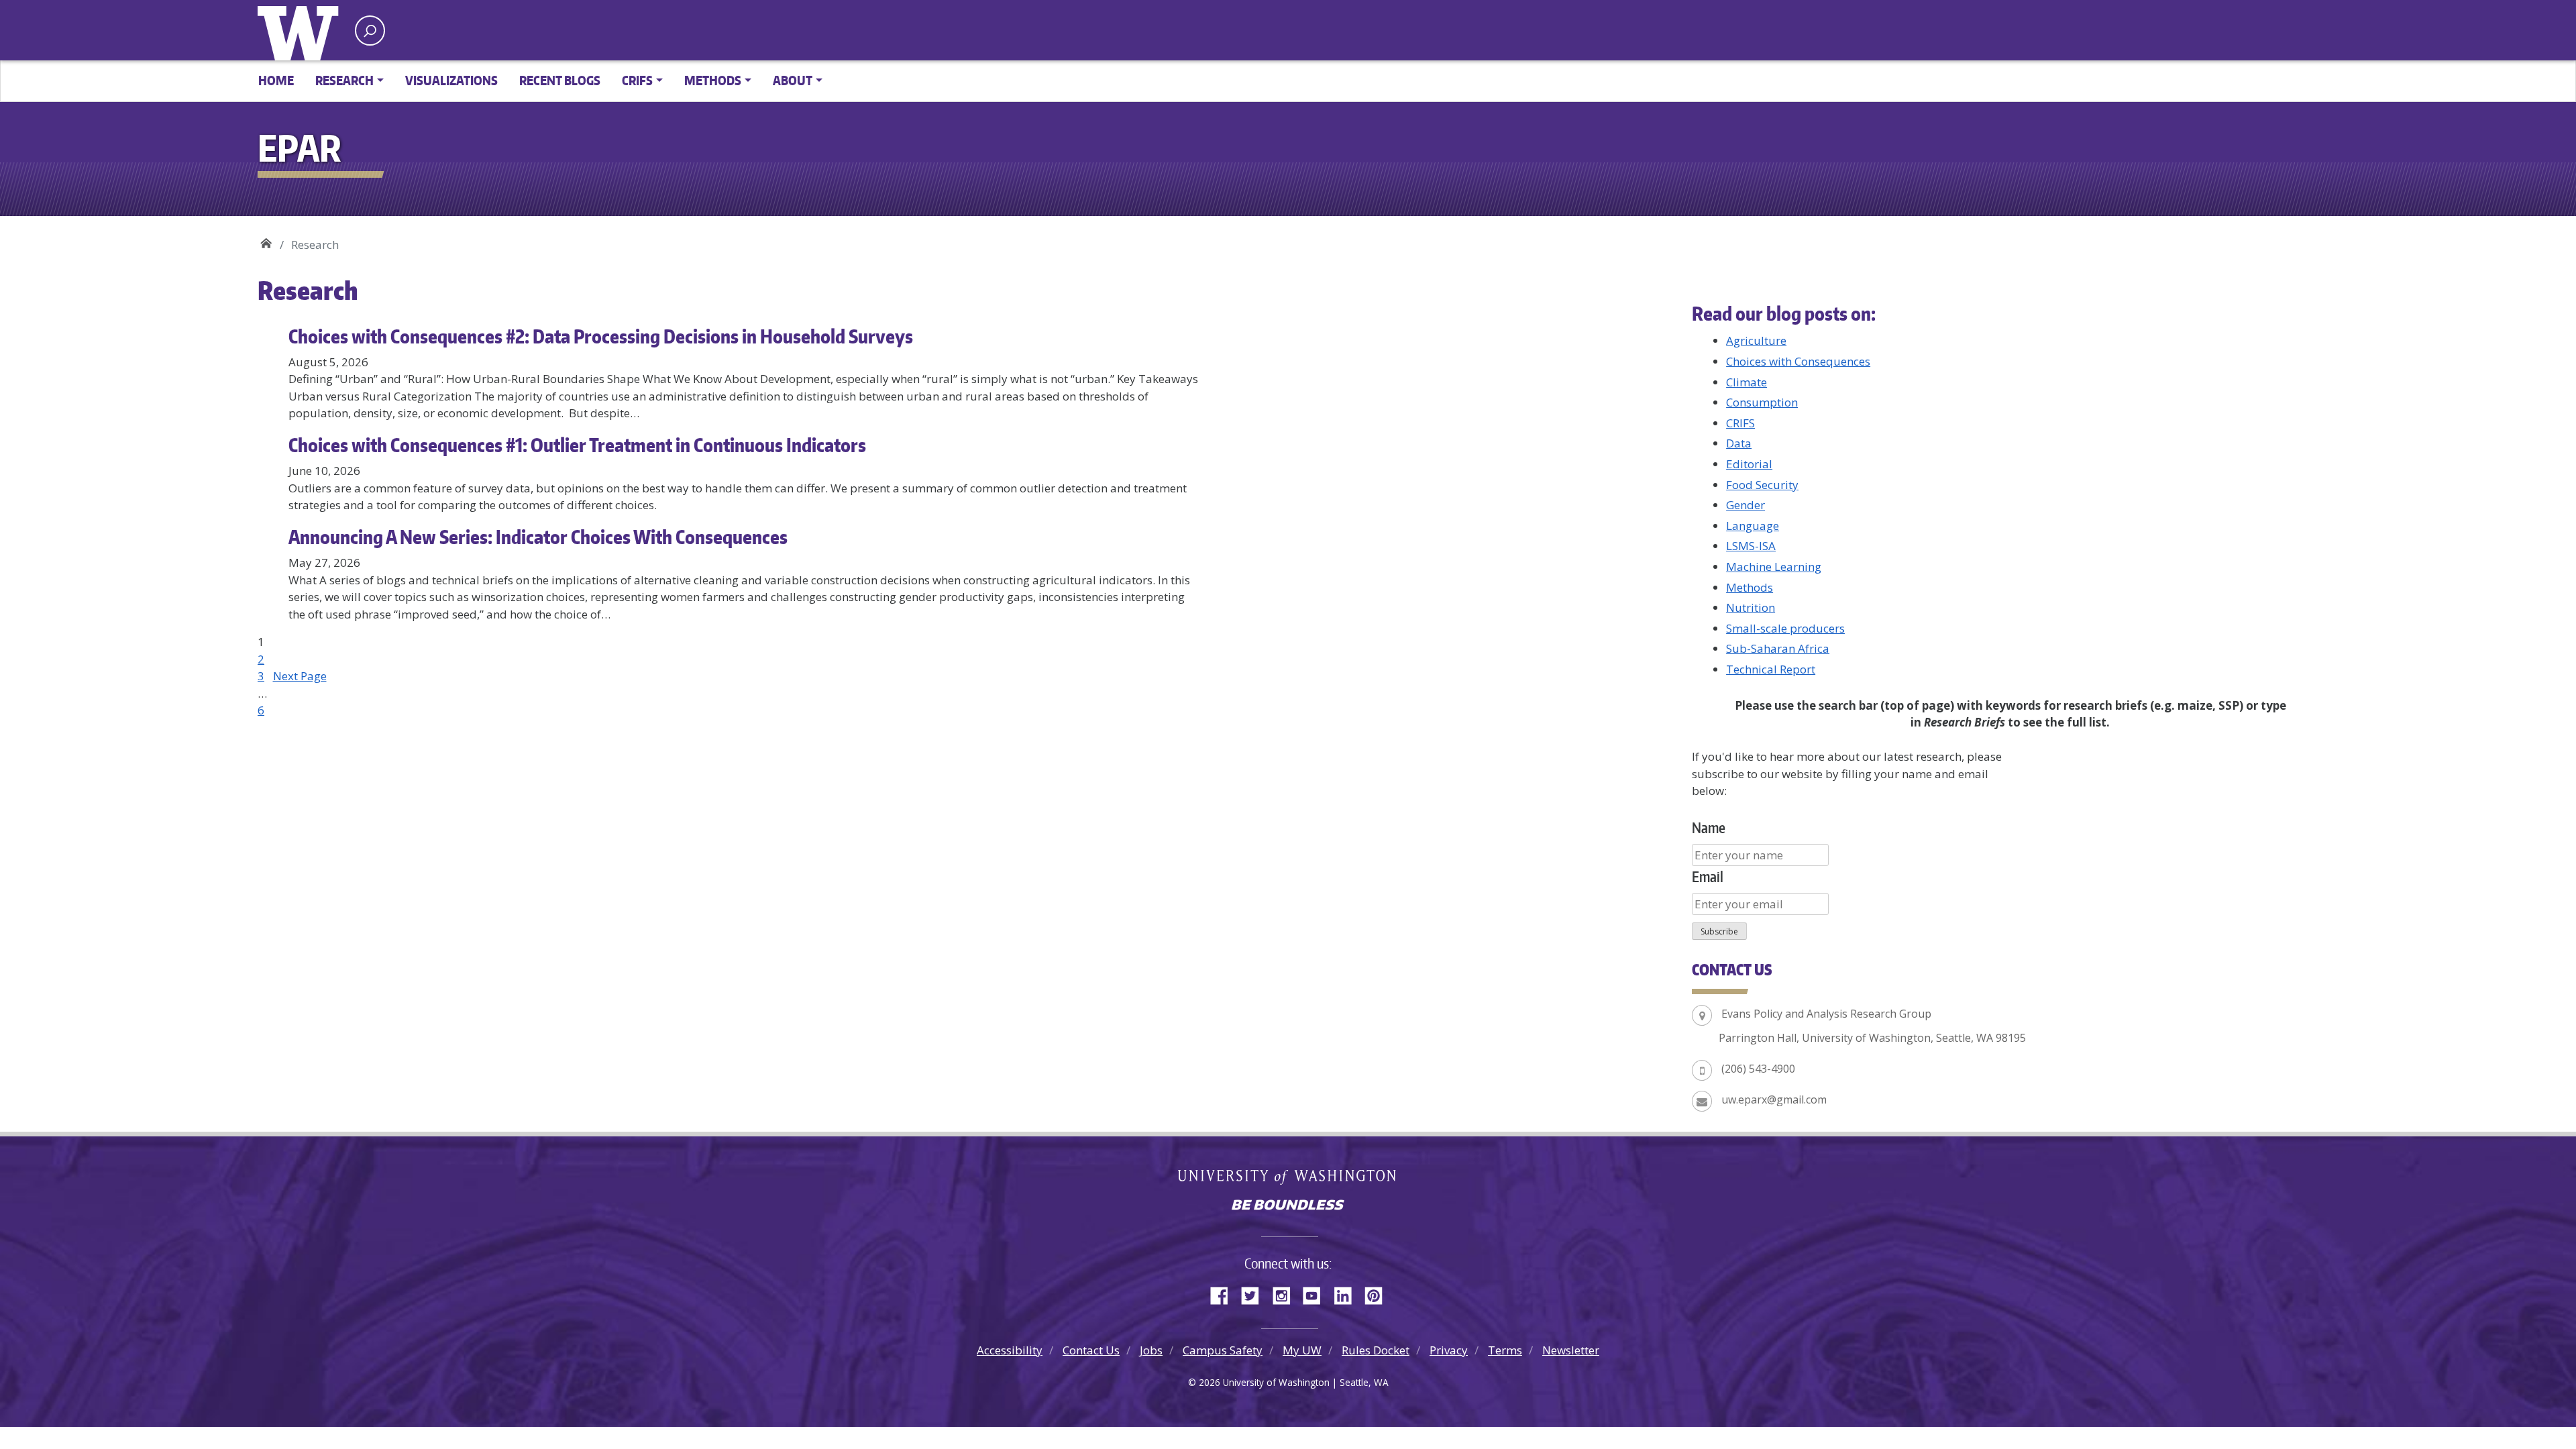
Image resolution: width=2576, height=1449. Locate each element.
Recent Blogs (560, 80)
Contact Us (1091, 1350)
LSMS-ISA (1751, 546)
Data (1739, 443)
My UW (1302, 1350)
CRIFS (1740, 423)
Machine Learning (1774, 567)
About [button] (793, 80)
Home (276, 80)
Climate (1747, 382)
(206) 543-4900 (1758, 1069)
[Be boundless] (1288, 1206)
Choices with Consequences (1798, 361)
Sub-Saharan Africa (1778, 648)
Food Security (1762, 485)
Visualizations (451, 80)
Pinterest (1379, 1293)
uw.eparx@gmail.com (1774, 1099)
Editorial (1749, 464)
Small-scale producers (1785, 628)
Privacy (1449, 1350)
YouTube (1317, 1293)
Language (1753, 526)
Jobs (1151, 1350)
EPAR (266, 240)
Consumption (1762, 402)
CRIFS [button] (637, 80)
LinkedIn (1348, 1293)
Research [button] (344, 80)
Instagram (1286, 1293)
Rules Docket (1376, 1350)
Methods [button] (713, 80)
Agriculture (1756, 340)
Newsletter (1571, 1350)
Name (1709, 827)
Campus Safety (1223, 1350)
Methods (1750, 587)
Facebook (1224, 1293)
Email (1708, 876)
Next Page (300, 676)
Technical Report (1771, 669)
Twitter (1255, 1293)
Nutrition (1751, 607)
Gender (1746, 505)
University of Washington (301, 30)
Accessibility (1010, 1350)
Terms (1505, 1350)
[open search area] (370, 31)
